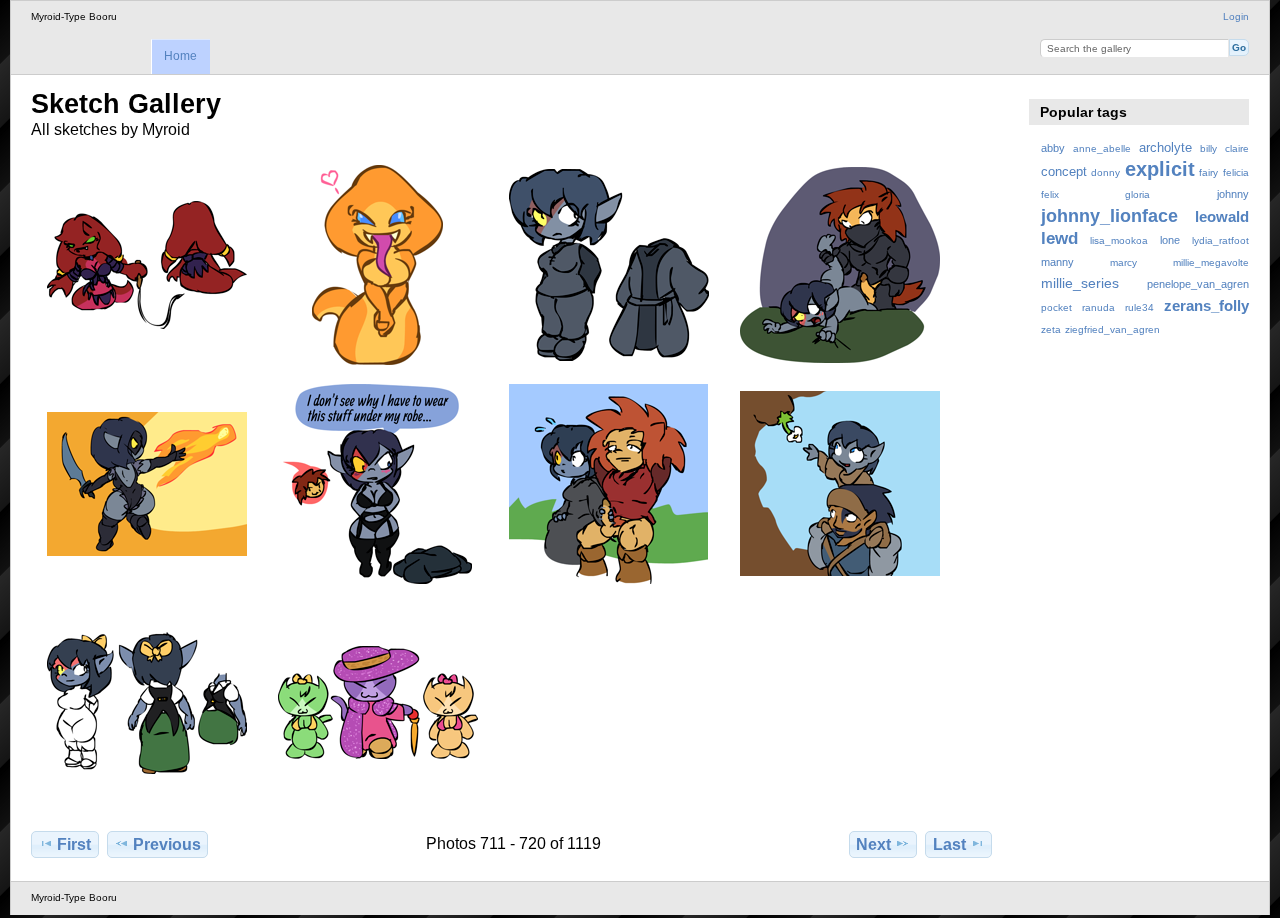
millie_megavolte (1211, 262)
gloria (1137, 194)
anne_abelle (1102, 148)
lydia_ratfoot (1220, 240)
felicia (1236, 172)
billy (1208, 148)
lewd (1059, 238)
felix (1050, 194)
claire (1237, 148)
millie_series (1080, 283)
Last (949, 844)
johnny (1233, 194)
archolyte (1165, 148)
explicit (1160, 169)
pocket (1056, 307)
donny (1105, 172)
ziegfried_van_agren (1112, 329)
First (74, 844)
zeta (1051, 329)
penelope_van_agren (1198, 284)
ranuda (1098, 307)
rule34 (1139, 307)
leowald (1222, 216)
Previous (167, 844)
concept (1064, 172)
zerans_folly (1206, 305)
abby (1053, 148)
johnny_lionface (1109, 215)
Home (180, 56)
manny (1057, 262)
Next (873, 844)
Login (1236, 16)
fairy (1208, 172)
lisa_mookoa (1119, 240)
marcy (1123, 262)
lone (1170, 240)
